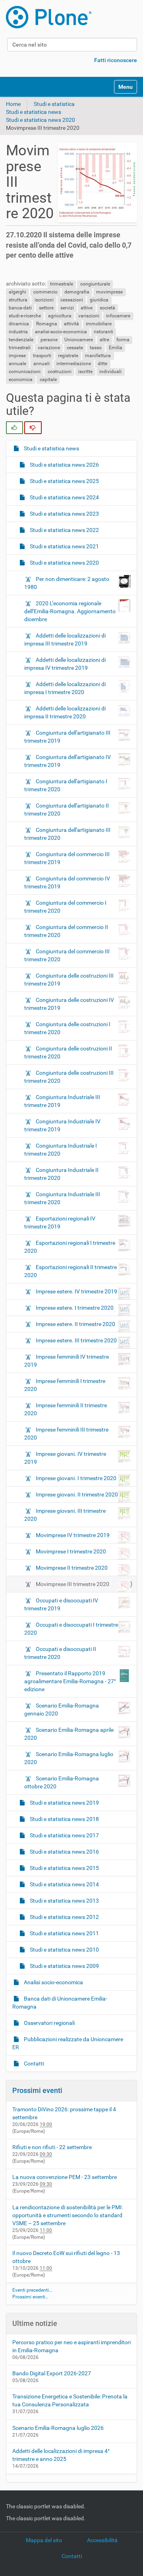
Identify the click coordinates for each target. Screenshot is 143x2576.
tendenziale (21, 340)
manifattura (98, 356)
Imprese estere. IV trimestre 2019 (76, 1291)
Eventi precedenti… (32, 2290)
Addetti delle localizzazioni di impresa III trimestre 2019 (65, 640)
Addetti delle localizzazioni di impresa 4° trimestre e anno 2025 (61, 2455)
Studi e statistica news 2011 (64, 1933)
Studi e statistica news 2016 (64, 1852)
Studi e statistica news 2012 (64, 1917)
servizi (67, 308)
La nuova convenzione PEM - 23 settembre (65, 2177)
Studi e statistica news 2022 (64, 530)
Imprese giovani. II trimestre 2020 (77, 1494)
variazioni (89, 316)
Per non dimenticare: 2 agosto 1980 (67, 583)
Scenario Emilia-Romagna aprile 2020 (69, 1734)
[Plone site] (49, 17)
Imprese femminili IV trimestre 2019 (67, 1361)
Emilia (116, 348)
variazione (49, 348)
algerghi (17, 292)
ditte (102, 364)
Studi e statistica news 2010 (64, 1950)
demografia (77, 292)
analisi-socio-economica (61, 332)
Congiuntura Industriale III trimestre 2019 (62, 1101)
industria (18, 332)
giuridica (99, 300)
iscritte (85, 372)
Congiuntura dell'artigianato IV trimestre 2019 (68, 761)
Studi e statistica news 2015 (64, 1868)
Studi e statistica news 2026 (64, 465)
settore (46, 308)
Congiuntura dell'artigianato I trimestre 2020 (66, 785)
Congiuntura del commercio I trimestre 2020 (65, 907)
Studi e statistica (54, 104)
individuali (110, 372)
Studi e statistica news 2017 (64, 1835)
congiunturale (95, 284)
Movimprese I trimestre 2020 (71, 1551)
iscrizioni (44, 300)
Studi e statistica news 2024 (64, 497)
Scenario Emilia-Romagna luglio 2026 (58, 2428)
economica (21, 379)
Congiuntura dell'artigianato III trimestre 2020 (67, 834)
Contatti (33, 2064)
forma (123, 340)
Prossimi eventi (37, 2090)
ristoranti (103, 332)
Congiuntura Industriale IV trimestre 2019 (62, 1125)
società (107, 308)
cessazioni (72, 300)
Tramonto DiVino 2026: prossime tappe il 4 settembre (64, 2113)
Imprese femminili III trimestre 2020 (66, 1434)
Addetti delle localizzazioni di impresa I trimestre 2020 (65, 688)
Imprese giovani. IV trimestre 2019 (65, 1458)
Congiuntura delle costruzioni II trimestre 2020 (68, 1052)
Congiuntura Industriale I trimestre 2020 (61, 1150)
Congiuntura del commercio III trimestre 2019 (67, 858)
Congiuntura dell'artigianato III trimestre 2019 (67, 737)
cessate (75, 348)
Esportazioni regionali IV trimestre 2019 (60, 1222)
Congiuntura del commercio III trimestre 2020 (67, 955)
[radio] (14, 428)
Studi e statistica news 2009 (64, 1966)
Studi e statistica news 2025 (64, 481)
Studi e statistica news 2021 (64, 546)
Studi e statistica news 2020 (41, 120)
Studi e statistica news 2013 (64, 1901)
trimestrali (20, 348)
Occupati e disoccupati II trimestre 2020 (60, 1653)
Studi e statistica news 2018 (64, 1819)
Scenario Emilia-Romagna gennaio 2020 (62, 1710)
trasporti (42, 356)
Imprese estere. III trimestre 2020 (76, 1340)
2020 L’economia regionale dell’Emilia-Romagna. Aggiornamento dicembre (70, 611)
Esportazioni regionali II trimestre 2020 (71, 1271)
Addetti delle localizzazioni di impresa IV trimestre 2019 (65, 664)
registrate (68, 356)
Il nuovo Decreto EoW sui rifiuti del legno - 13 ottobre (66, 2257)
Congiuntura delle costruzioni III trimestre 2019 (69, 980)
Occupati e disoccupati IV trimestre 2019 (61, 1604)
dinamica (19, 324)
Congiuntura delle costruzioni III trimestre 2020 (69, 1077)
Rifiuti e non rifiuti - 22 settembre (52, 2147)
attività (71, 324)
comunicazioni (25, 372)
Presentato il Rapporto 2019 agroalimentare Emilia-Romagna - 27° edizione (70, 1681)
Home (13, 104)
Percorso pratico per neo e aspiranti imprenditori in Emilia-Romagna (71, 2346)
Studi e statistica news (34, 112)
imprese (17, 356)
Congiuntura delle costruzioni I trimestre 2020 (67, 1028)
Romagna (47, 324)
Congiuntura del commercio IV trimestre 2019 (67, 882)
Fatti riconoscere (116, 60)
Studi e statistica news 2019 (64, 1803)
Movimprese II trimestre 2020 (72, 1568)
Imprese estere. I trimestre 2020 (75, 1308)
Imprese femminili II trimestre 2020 (66, 1409)
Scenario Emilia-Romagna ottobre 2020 (62, 1782)
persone (49, 340)
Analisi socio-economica (53, 1982)
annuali (42, 364)
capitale (48, 379)
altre (104, 340)
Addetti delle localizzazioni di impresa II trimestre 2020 (65, 712)
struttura (18, 300)
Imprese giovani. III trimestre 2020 (65, 1515)
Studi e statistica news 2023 (64, 514)
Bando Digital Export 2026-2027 (52, 2373)
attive (87, 308)
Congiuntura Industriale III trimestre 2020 (62, 1198)
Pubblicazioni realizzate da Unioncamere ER (68, 2043)
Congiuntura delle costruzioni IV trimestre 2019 (69, 1004)
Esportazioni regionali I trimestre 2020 (70, 1247)
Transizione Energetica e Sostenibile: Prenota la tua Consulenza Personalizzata (70, 2400)
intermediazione (74, 364)
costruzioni (60, 372)
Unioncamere (79, 340)
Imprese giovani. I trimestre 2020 (76, 1478)
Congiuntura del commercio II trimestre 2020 (66, 931)
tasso (96, 348)
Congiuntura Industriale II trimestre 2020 (61, 1174)
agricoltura (60, 316)
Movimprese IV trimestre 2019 (73, 1535)
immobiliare (99, 324)
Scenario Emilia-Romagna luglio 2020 (69, 1758)
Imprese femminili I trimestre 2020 (65, 1385)
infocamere (118, 316)
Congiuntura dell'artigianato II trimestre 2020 (67, 810)
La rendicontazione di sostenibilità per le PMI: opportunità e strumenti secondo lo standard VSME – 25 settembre (68, 2215)
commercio (45, 292)
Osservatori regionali (49, 2023)
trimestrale (62, 284)
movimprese (109, 292)
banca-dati (20, 308)
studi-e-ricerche (25, 316)
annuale (17, 364)
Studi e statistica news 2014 (64, 1884)
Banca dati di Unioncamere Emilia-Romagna (60, 2003)
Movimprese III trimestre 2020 (72, 1584)
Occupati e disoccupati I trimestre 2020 (71, 1629)
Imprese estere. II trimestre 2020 (75, 1324)
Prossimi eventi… (30, 2297)
